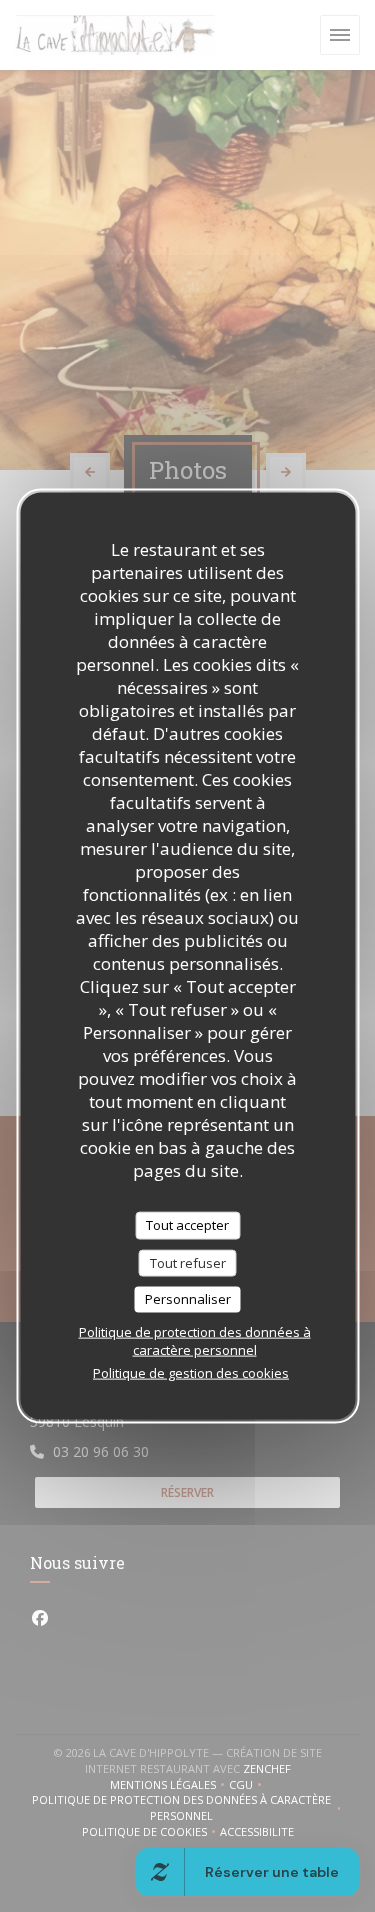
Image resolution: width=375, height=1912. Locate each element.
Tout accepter (187, 1225)
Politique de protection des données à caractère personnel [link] (195, 1340)
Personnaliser (188, 1299)
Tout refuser (188, 1262)
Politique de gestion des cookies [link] (191, 1372)
